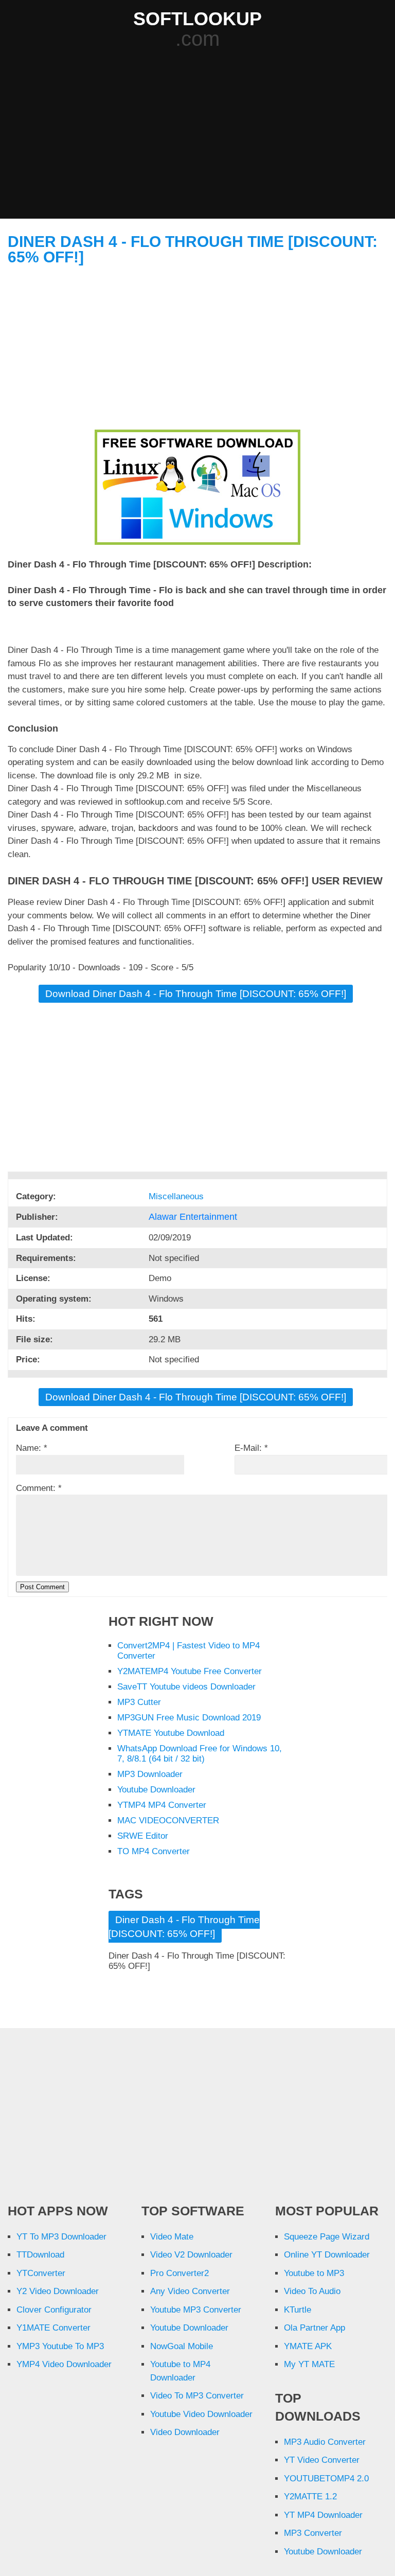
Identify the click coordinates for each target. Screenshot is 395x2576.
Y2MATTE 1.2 (310, 2497)
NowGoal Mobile (182, 2346)
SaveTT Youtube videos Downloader (186, 1687)
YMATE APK (308, 2346)
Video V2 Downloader (191, 2255)
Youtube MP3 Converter (196, 2310)
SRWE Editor (143, 1836)
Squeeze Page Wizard (327, 2237)
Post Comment (42, 1587)
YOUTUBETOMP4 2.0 (326, 2479)
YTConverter (41, 2273)
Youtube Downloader (156, 1790)
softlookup (197, 19)
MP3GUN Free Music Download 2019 (189, 1718)
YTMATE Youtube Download (171, 1733)
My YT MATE (309, 2364)
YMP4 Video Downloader (64, 2364)
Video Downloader (185, 2432)
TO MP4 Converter (154, 1851)
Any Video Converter (190, 2291)
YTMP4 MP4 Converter (162, 1805)
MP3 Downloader (150, 1774)
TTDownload (40, 2255)
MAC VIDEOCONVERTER (168, 1820)
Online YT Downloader (327, 2255)
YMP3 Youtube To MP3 (60, 2346)
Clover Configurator (54, 2310)
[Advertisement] (201, 135)
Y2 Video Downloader (58, 2291)
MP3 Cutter (139, 1702)
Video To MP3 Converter (197, 2396)
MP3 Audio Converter (325, 2442)
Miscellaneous (177, 1196)
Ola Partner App (315, 2328)
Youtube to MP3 (314, 2273)
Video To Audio (312, 2291)
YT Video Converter (322, 2460)
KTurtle (298, 2310)
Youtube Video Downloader (201, 2414)
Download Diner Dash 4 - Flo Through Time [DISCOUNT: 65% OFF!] (196, 994)
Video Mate (172, 2237)
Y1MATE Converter (53, 2328)
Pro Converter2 (179, 2273)
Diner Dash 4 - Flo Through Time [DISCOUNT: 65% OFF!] (193, 249)
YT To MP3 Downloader (61, 2237)
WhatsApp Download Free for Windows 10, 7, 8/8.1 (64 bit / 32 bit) (200, 1754)
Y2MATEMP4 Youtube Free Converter (190, 1671)
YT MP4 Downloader (323, 2515)
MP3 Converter (313, 2533)
